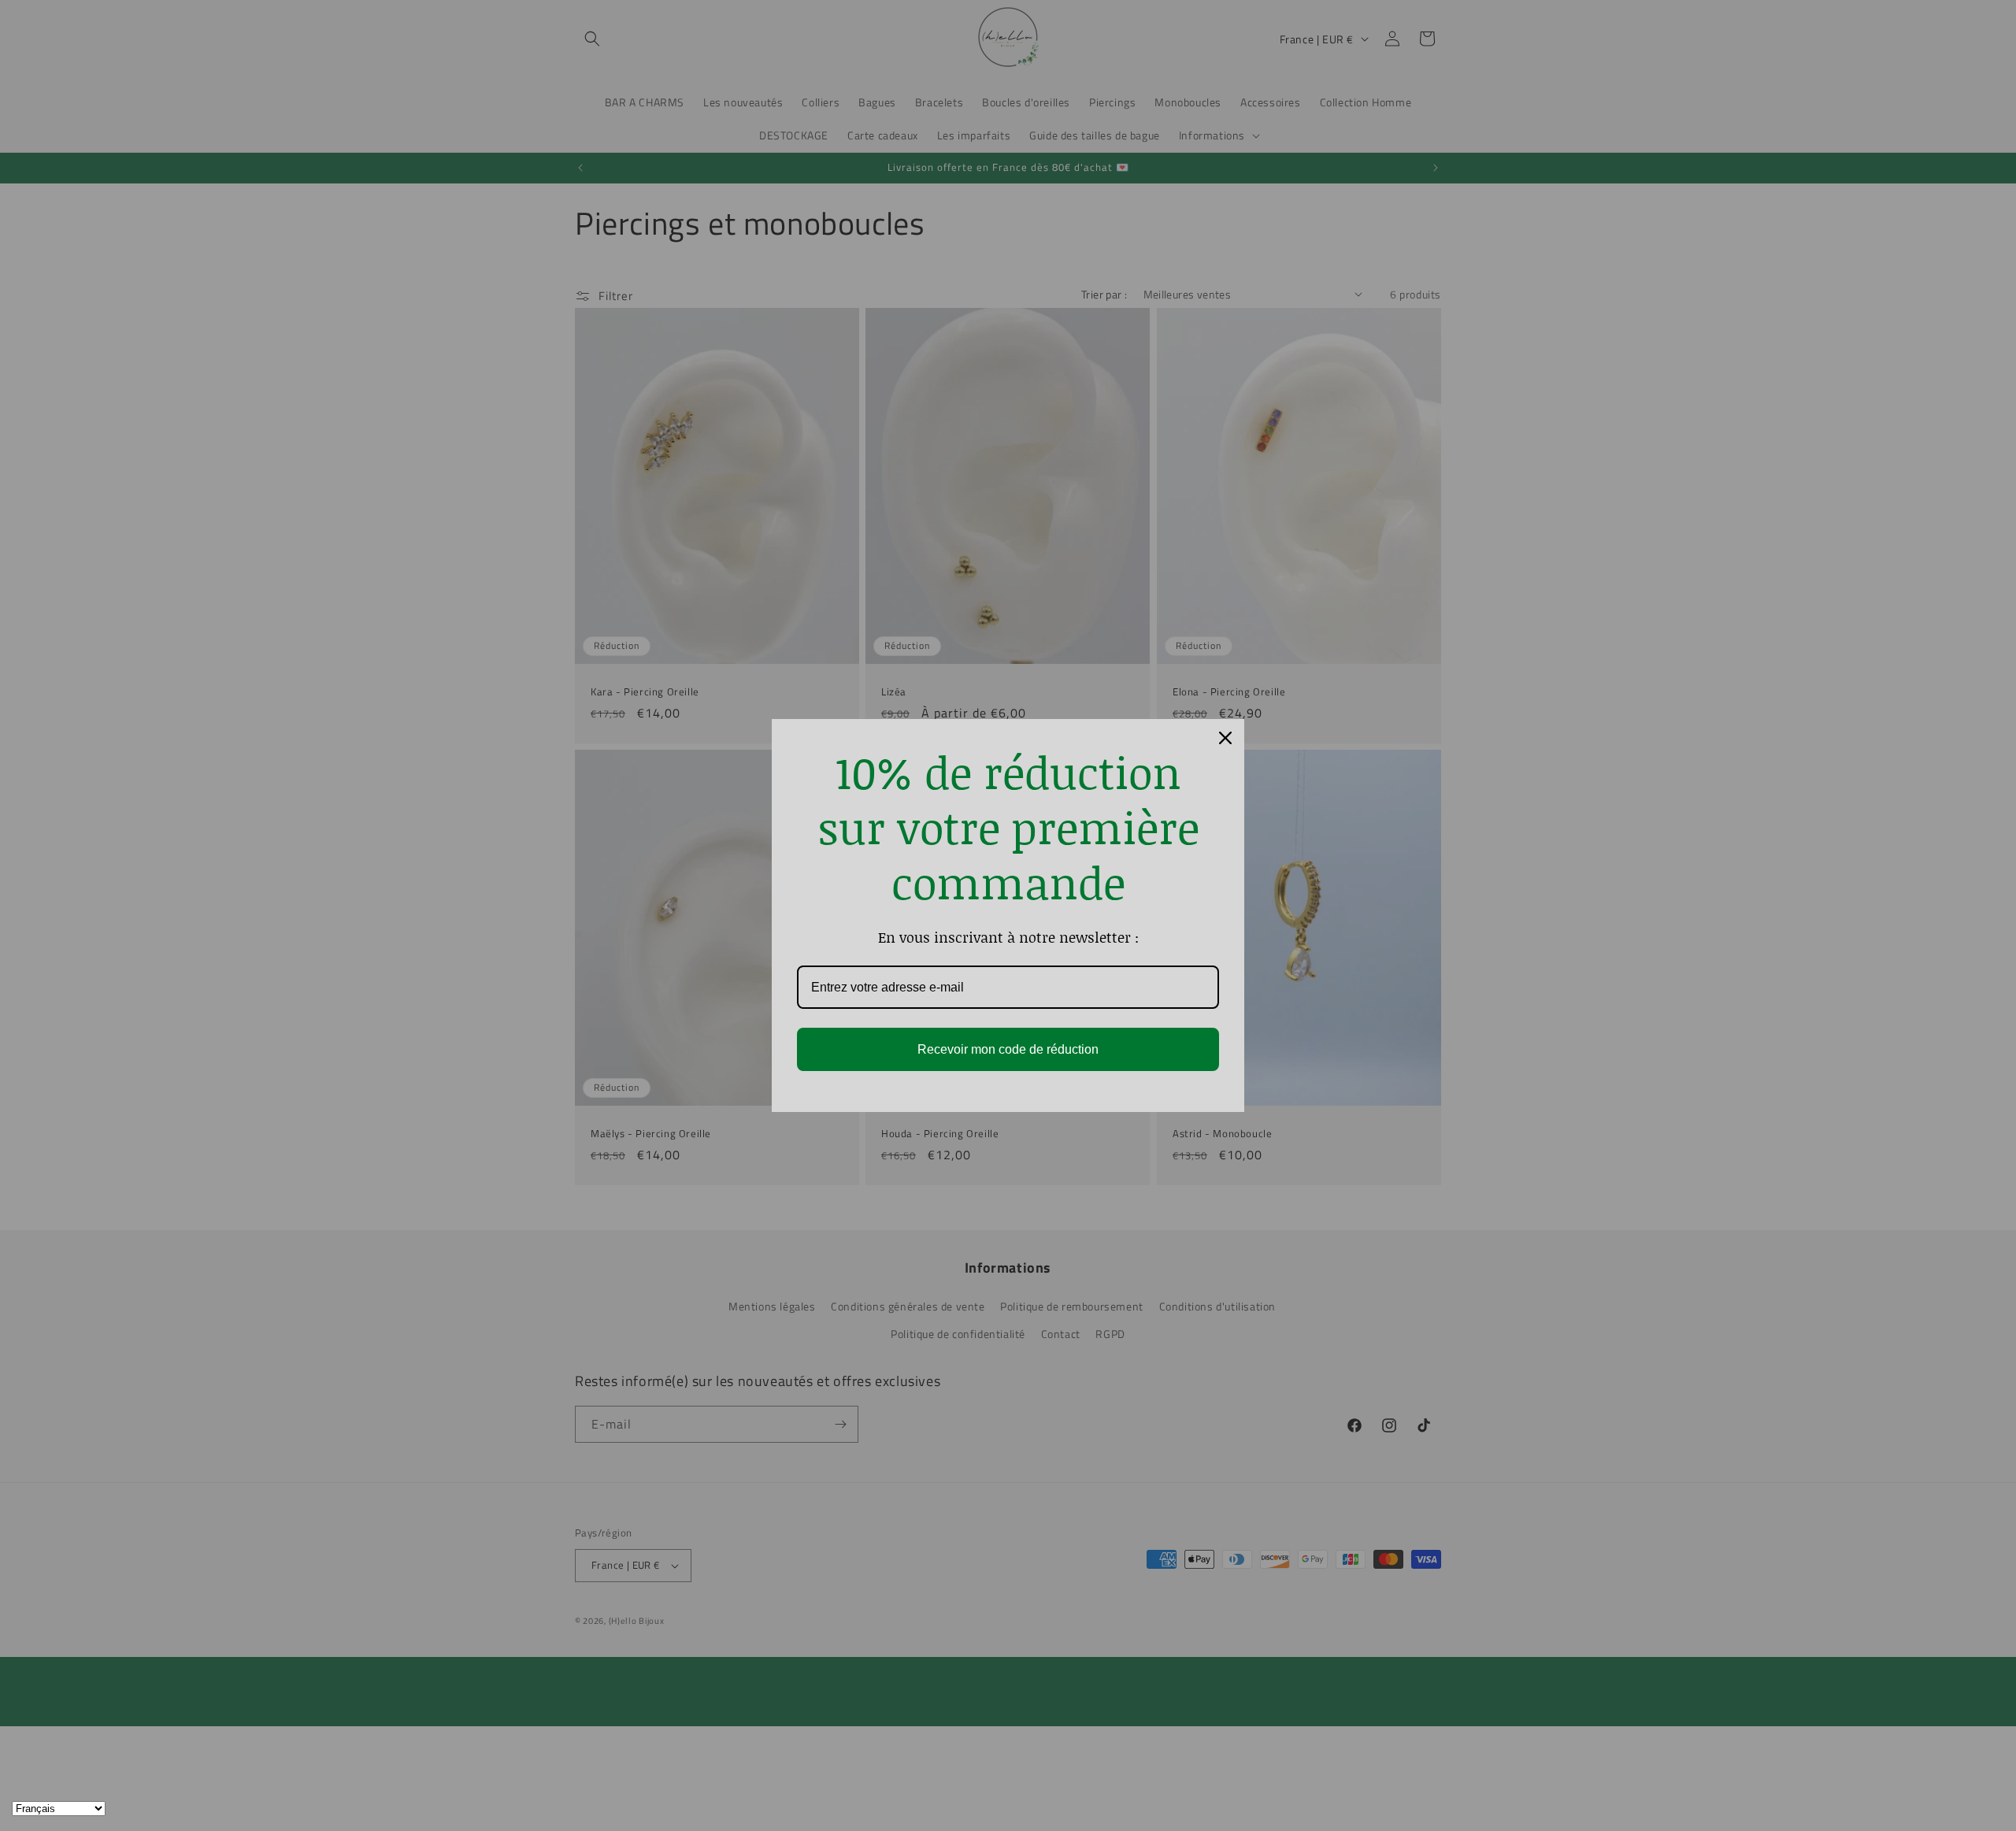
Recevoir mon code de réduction (1008, 1049)
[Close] (1225, 738)
